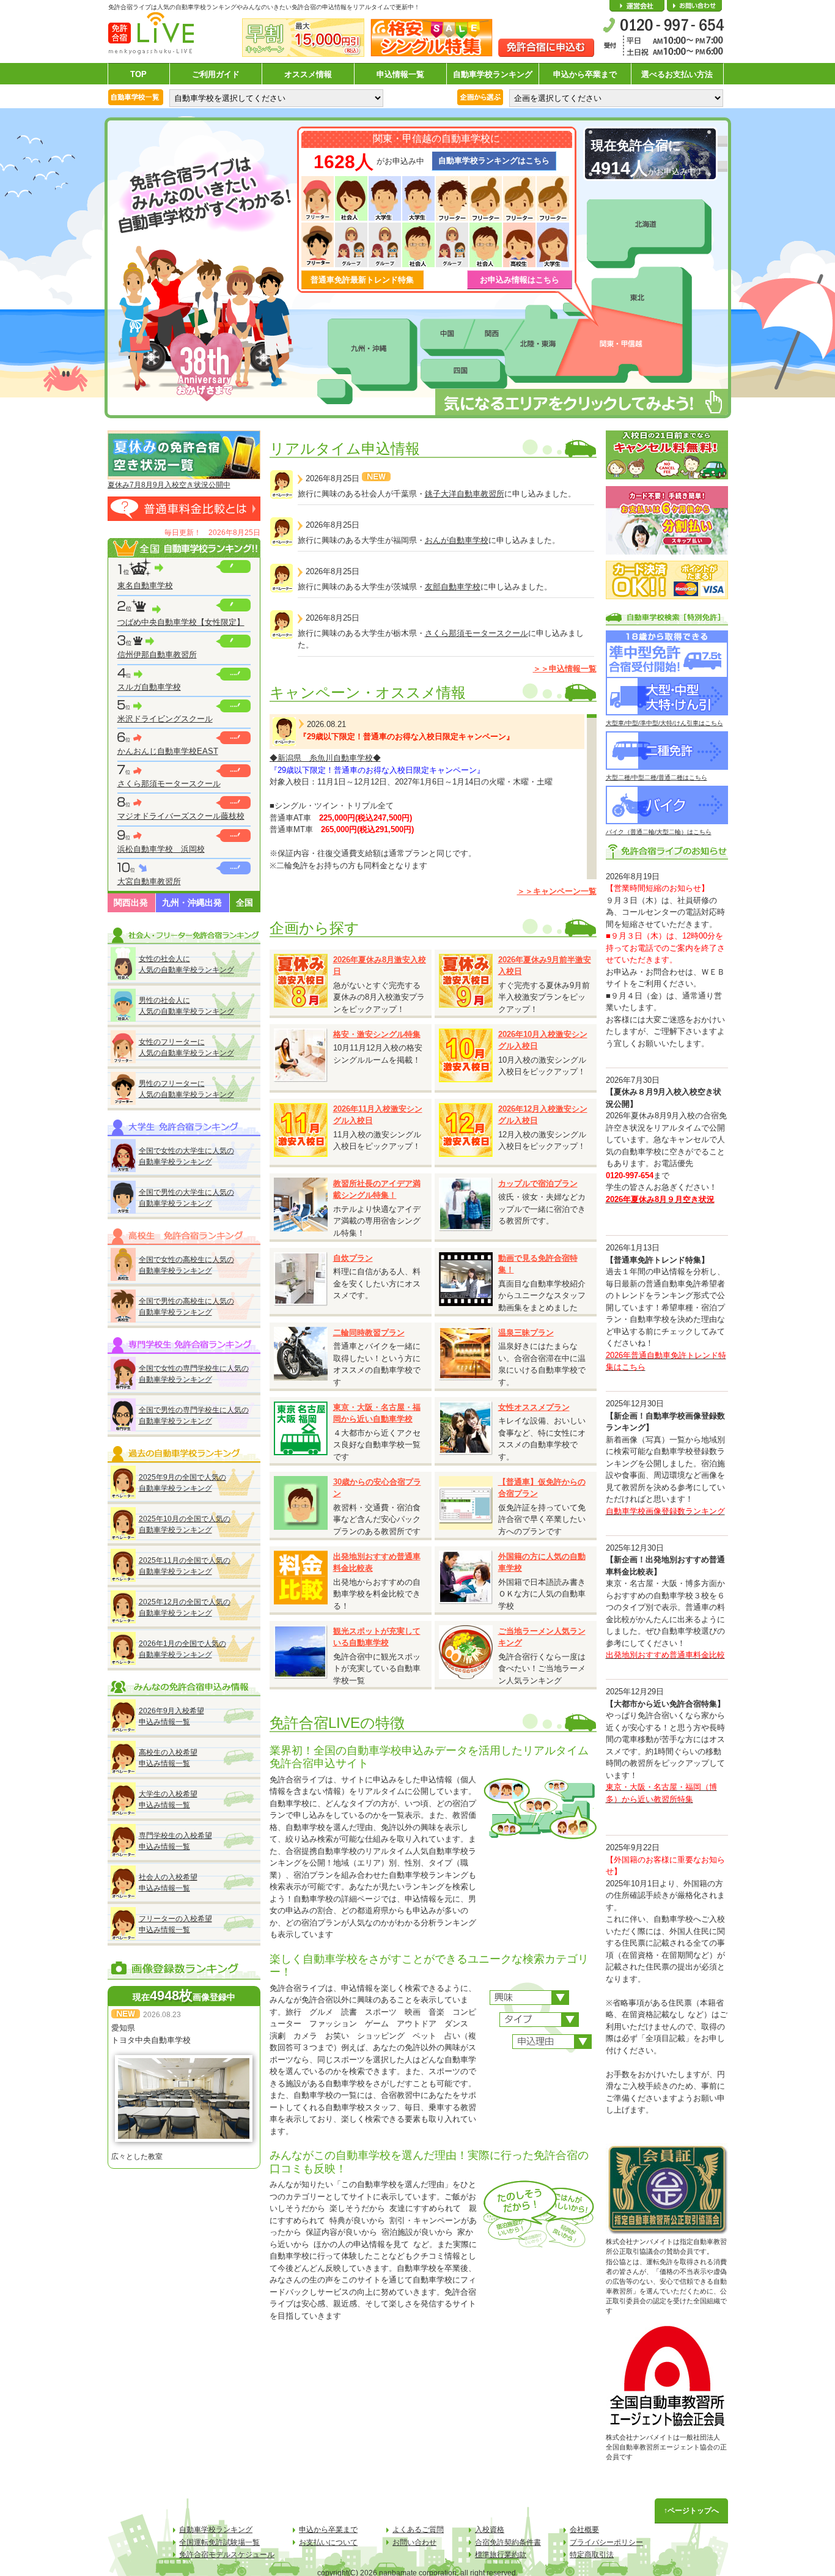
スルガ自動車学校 (149, 687)
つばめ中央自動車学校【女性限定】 (181, 622)
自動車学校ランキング (493, 74)
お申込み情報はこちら (520, 280)
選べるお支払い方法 (677, 74)
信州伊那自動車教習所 (157, 655)
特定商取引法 (592, 2555)
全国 (245, 902)
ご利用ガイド (216, 74)
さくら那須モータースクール (169, 784)
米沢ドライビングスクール (165, 719)
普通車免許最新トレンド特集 (362, 280)
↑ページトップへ (691, 2511)
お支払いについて (328, 2542)
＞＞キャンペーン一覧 (557, 891)
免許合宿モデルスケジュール (227, 2555)
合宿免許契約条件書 (508, 2542)
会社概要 (637, 6)
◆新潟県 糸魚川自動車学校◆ (325, 758)
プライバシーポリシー (606, 2542)
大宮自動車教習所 (149, 881)
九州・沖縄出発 (192, 902)
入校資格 (490, 2530)
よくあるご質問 (418, 2530)
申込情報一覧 (400, 74)
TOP (138, 74)
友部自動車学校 (453, 587)
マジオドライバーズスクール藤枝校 (181, 816)
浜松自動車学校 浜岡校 (161, 849)
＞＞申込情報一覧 (565, 669)
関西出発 (131, 902)
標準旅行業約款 (501, 2555)
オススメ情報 (308, 74)
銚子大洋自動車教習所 (465, 494)
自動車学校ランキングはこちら (494, 161)
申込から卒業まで (585, 74)
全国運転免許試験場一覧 (219, 2542)
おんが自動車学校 (457, 540)
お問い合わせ (694, 6)
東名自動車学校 (145, 585)
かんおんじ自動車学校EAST (168, 751)
